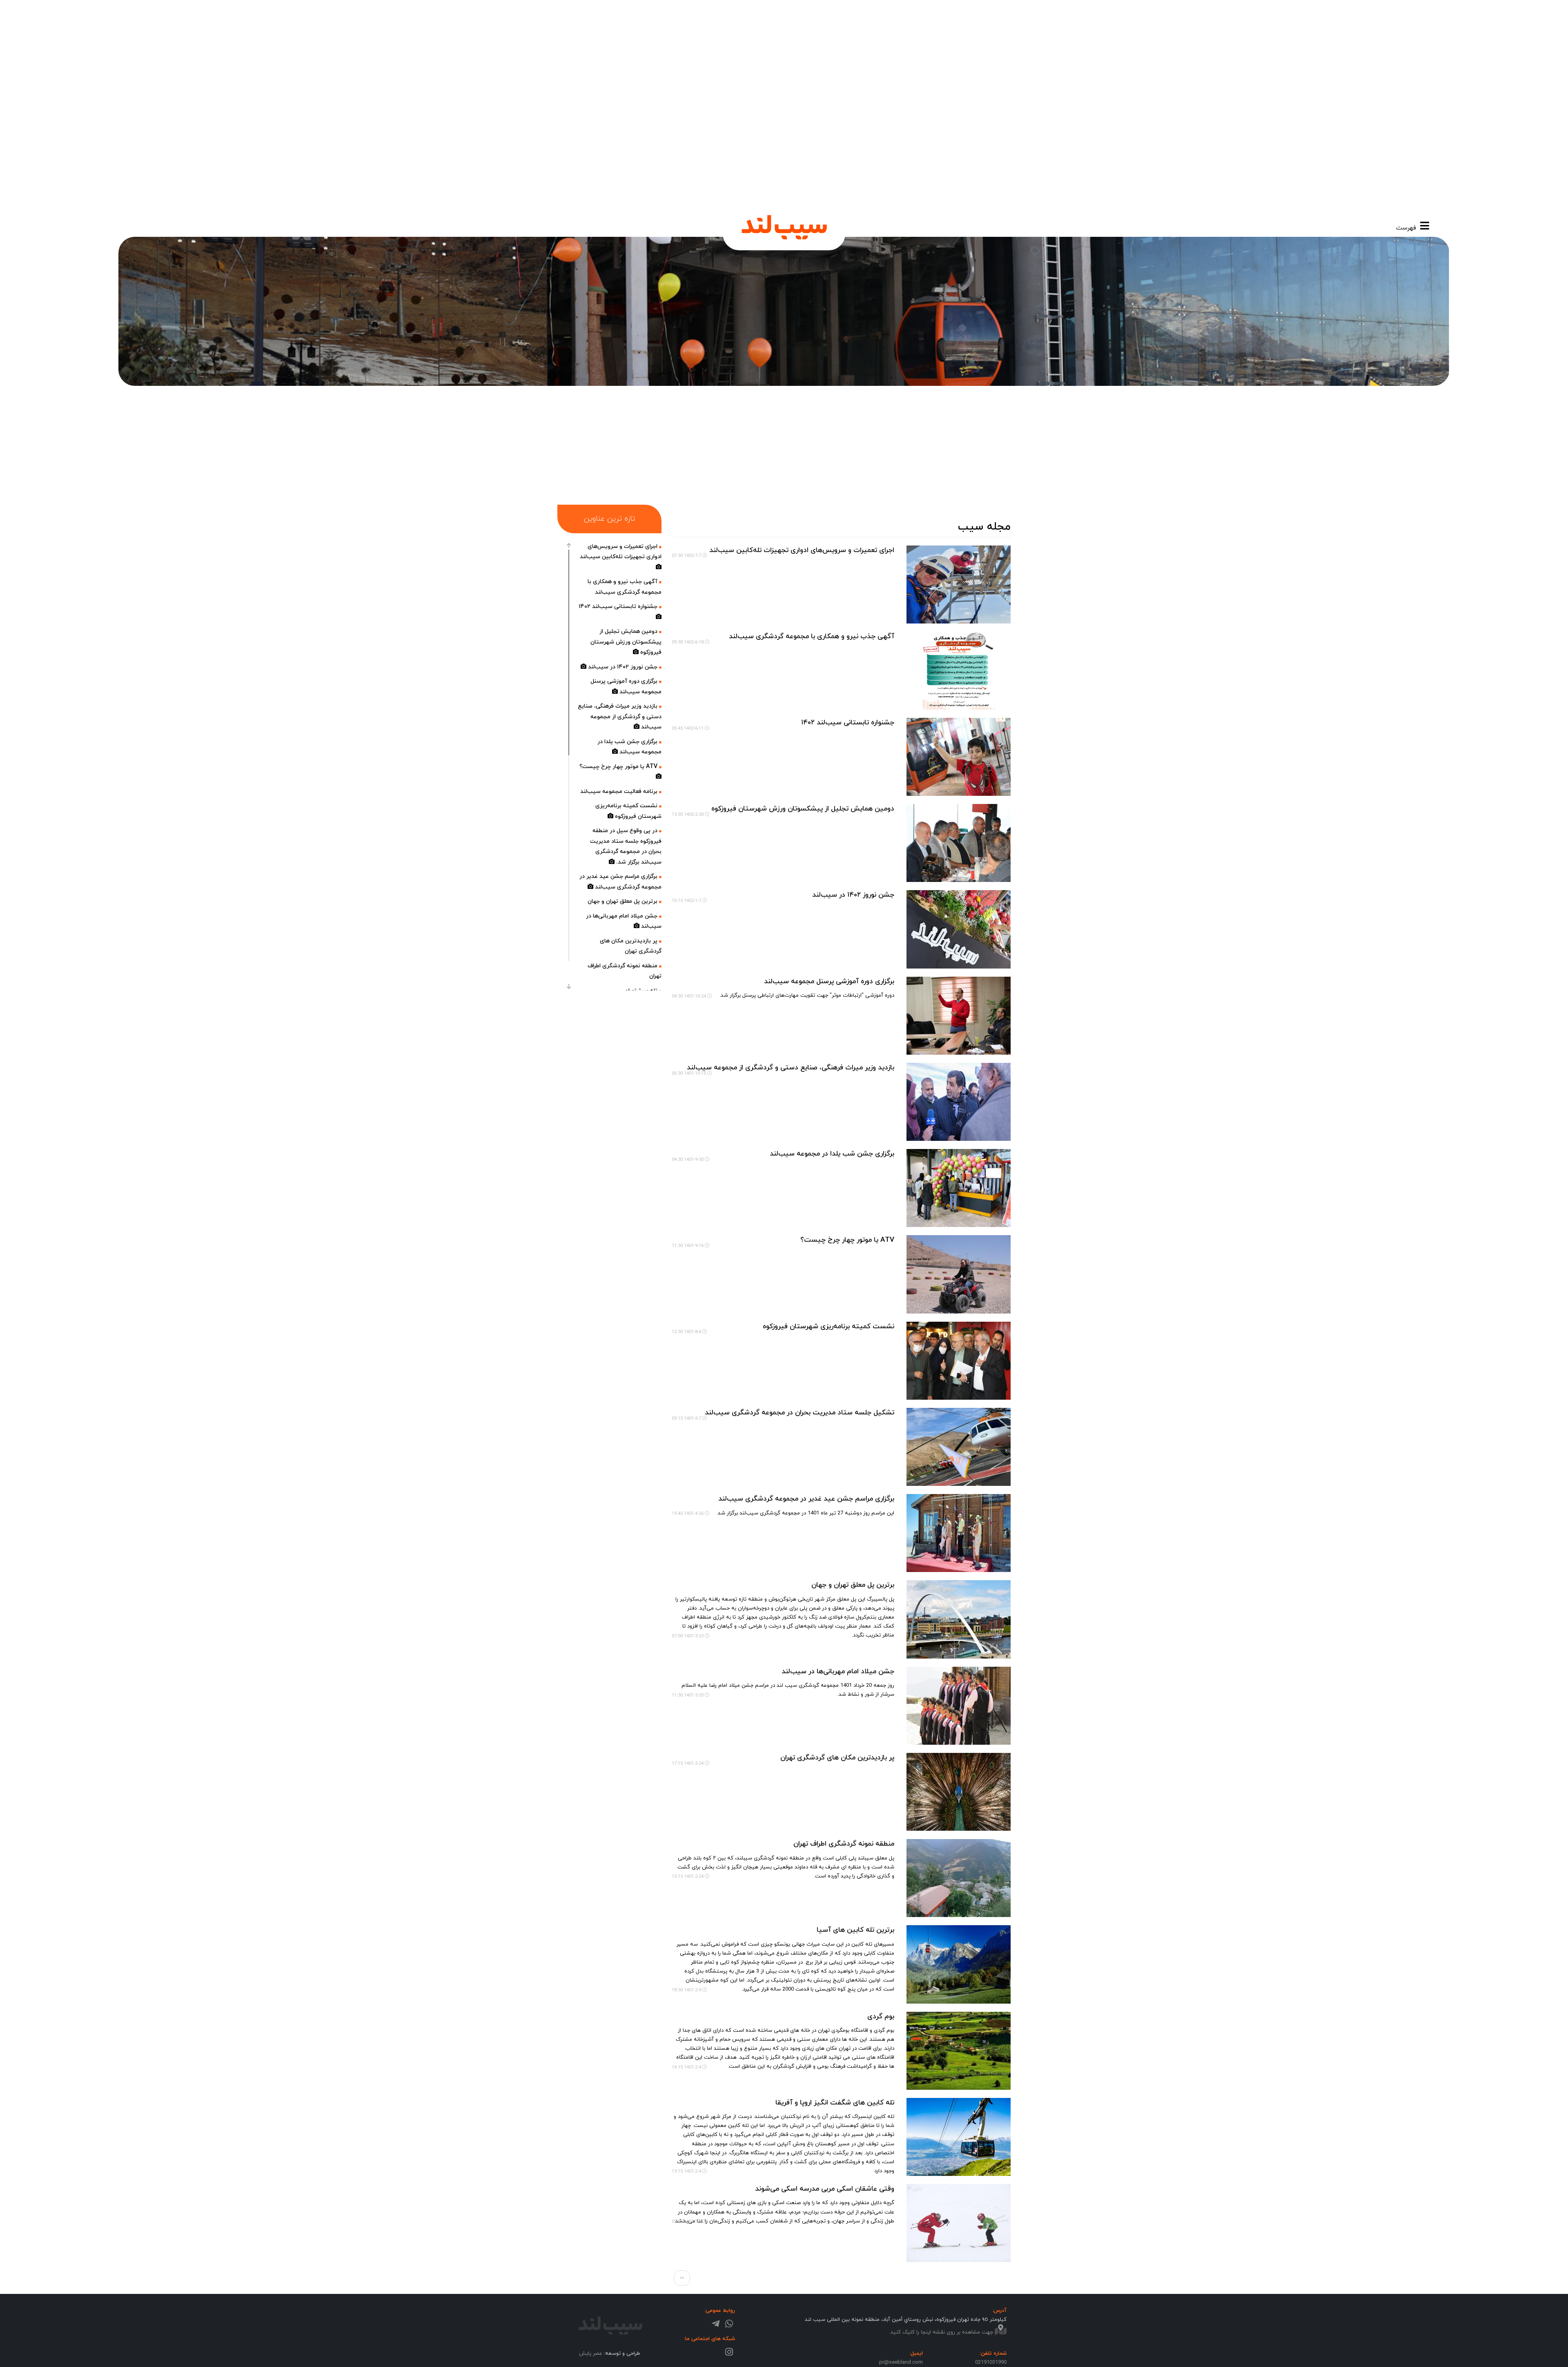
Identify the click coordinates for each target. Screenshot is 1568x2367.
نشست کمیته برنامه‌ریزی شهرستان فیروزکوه (829, 1326)
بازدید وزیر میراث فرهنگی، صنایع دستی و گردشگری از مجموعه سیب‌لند (791, 1068)
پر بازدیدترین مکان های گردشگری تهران (837, 1758)
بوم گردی (881, 2016)
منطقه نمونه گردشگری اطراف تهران (843, 1844)
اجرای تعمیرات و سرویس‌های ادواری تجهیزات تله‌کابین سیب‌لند (802, 550)
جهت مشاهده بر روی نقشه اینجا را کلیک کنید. (942, 2332)
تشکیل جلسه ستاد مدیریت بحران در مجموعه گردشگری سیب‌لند (800, 1413)
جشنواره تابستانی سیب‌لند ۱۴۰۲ (848, 723)
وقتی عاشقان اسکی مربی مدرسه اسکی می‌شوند (823, 2189)
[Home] (784, 227)
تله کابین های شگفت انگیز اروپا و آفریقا (835, 2102)
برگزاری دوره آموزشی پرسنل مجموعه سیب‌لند (829, 981)
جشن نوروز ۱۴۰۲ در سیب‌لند (853, 895)
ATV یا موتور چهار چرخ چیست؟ (847, 1240)
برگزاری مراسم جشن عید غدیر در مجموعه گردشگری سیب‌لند (806, 1499)
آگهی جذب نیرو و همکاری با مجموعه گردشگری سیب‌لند (812, 636)
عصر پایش (591, 2353)
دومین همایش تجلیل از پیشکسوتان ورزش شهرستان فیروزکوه (803, 809)
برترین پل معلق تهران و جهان (853, 1585)
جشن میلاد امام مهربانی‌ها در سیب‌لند (838, 1671)
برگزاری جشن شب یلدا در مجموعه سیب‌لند (832, 1154)
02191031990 (991, 2363)
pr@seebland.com (901, 2363)
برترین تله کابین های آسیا (855, 1930)
